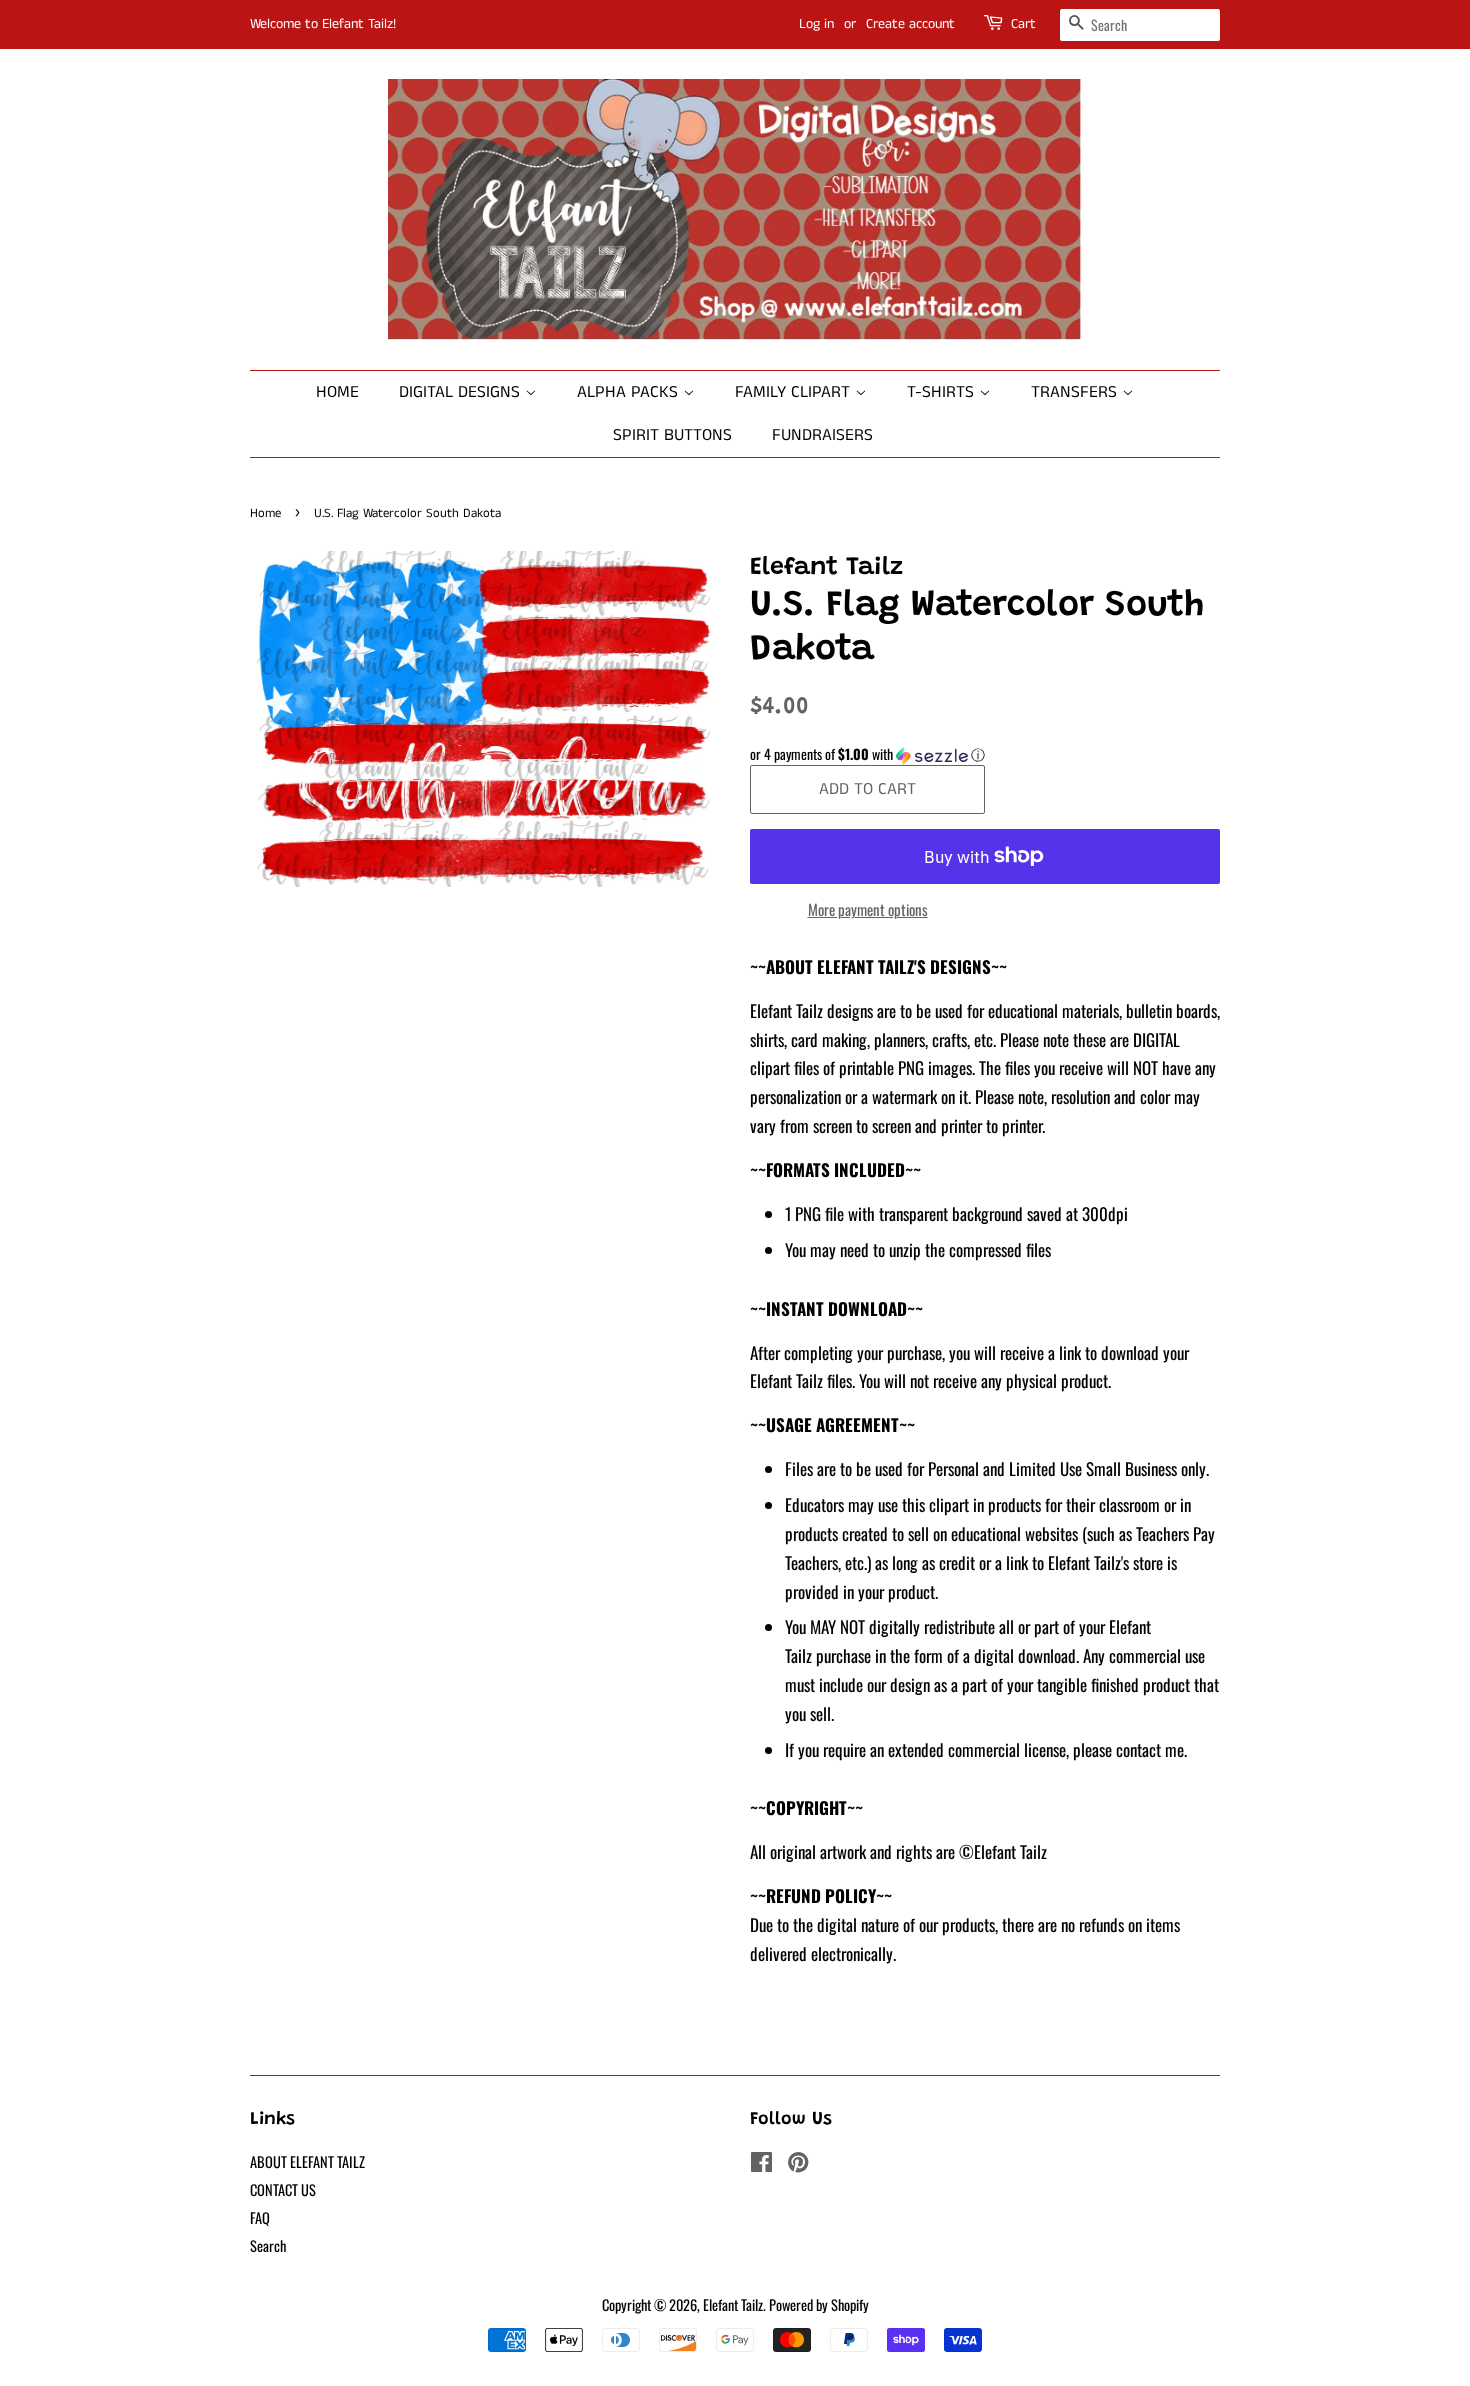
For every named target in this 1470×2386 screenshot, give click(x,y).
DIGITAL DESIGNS (462, 392)
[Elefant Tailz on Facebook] (761, 2164)
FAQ (260, 2217)
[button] (985, 754)
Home (337, 392)
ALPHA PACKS (630, 392)
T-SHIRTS (943, 392)
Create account (910, 24)
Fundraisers (822, 435)
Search (268, 2245)
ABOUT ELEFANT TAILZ (307, 2161)
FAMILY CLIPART (795, 392)
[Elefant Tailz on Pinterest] (798, 2164)
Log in (816, 24)
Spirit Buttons (672, 435)
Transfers (1076, 392)
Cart (1023, 24)
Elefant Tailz (733, 2304)
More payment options (868, 909)
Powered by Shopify (819, 2304)
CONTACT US (283, 2189)
